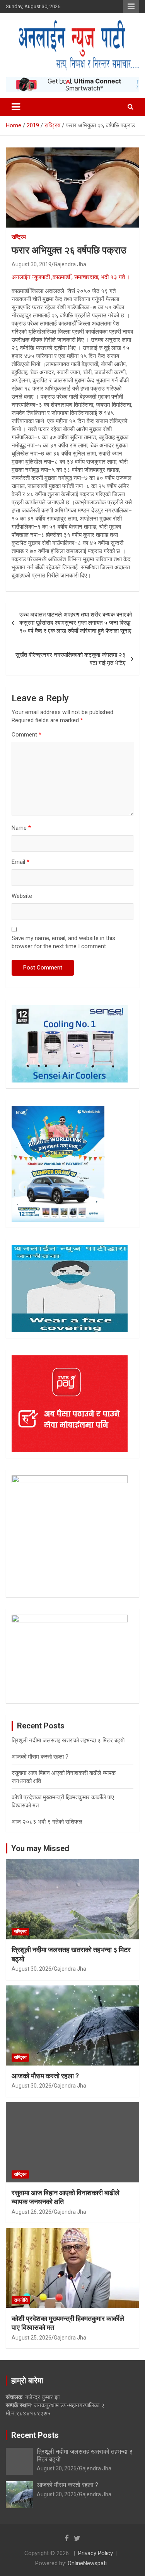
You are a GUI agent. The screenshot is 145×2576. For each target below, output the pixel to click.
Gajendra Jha (70, 264)
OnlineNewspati (87, 2563)
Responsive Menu (131, 7)
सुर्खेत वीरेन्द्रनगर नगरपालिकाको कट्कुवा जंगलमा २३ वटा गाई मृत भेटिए (71, 659)
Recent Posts (35, 2435)
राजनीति (21, 2300)
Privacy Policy (96, 2553)
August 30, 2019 (32, 264)
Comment (26, 735)
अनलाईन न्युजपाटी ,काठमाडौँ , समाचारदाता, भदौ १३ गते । (71, 277)
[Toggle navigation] (16, 107)
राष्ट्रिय (19, 237)
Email (20, 862)
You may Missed (40, 1848)
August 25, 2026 (32, 2338)
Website (22, 896)
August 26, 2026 (32, 2212)
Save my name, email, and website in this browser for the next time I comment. (63, 942)
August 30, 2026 (32, 1969)
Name (21, 828)
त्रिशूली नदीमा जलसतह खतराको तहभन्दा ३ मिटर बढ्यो (68, 1740)
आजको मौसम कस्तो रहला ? (40, 1757)
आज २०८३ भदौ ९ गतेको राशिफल (47, 1822)
